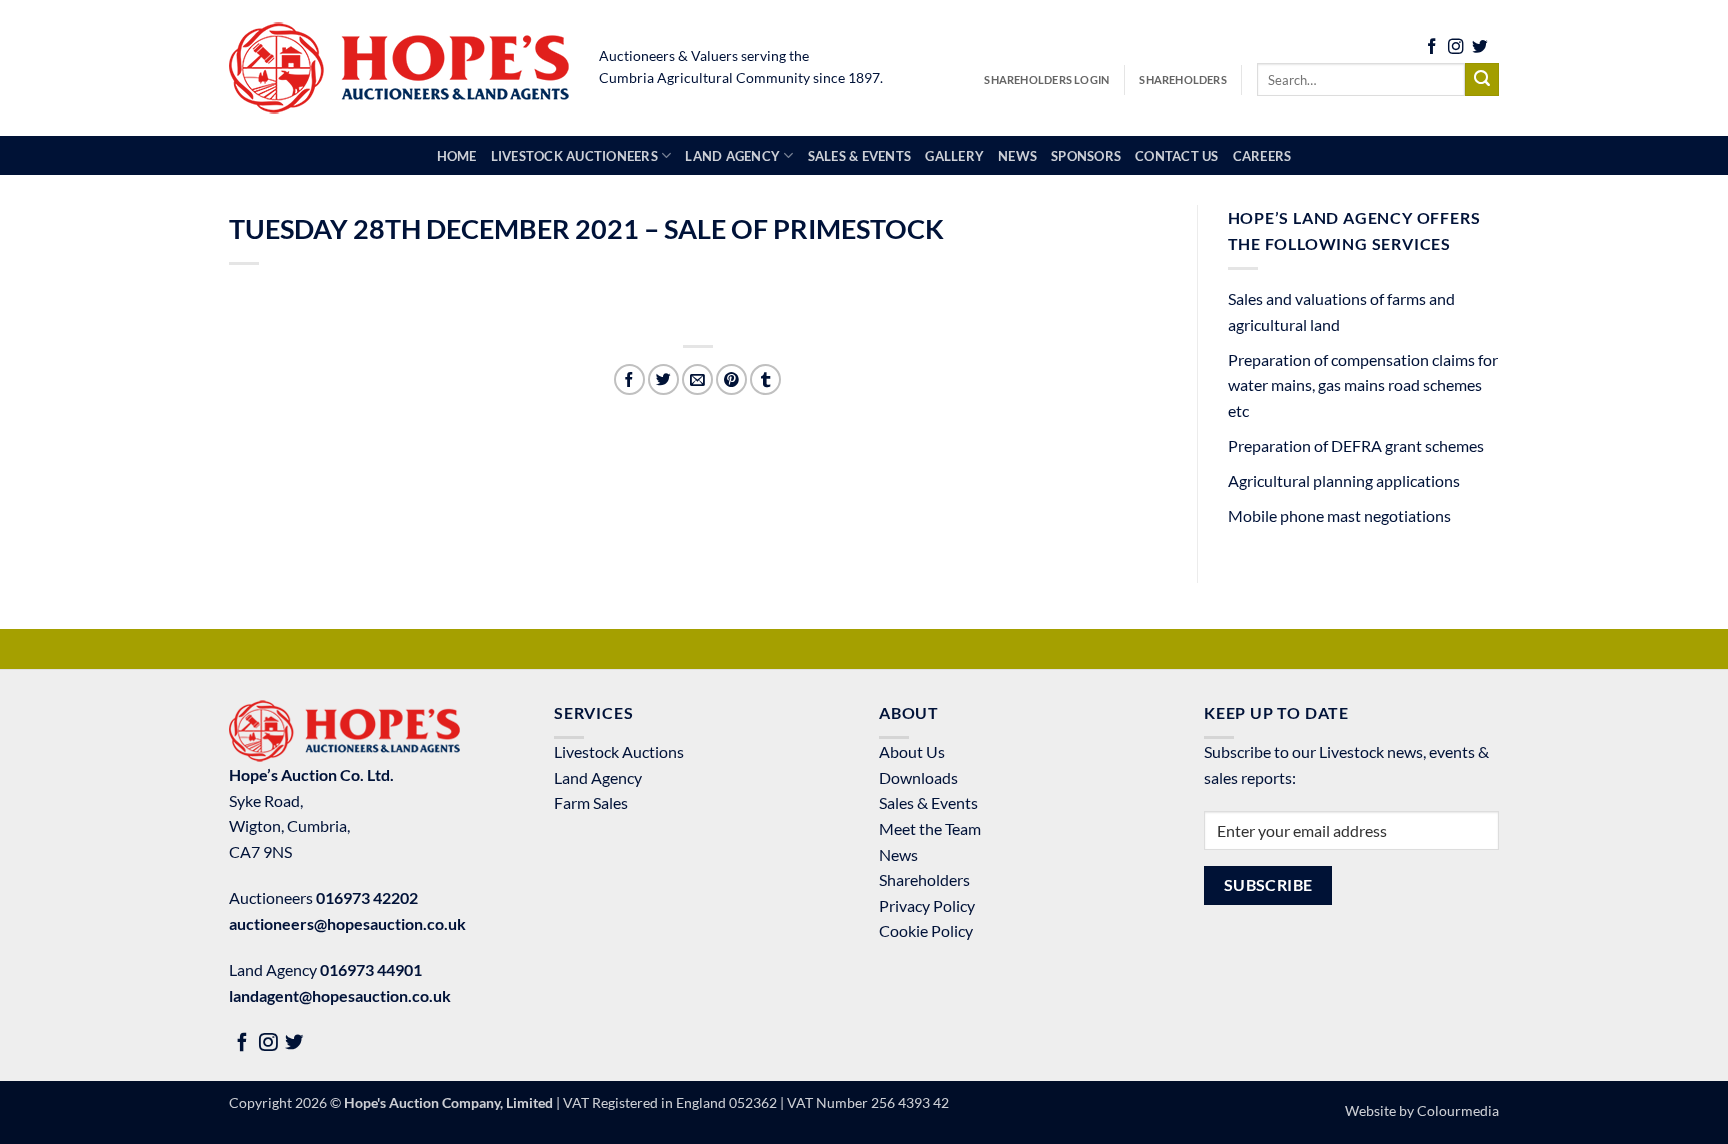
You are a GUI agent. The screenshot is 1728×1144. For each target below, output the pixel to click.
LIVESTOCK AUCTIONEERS (574, 156)
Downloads (918, 777)
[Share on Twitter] (663, 379)
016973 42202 (367, 897)
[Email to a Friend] (697, 379)
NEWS (1017, 156)
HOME (457, 156)
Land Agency (598, 777)
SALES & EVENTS (860, 156)
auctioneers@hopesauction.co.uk (347, 923)
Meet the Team (930, 828)
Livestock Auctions (619, 751)
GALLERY (954, 156)
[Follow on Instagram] (1456, 48)
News (898, 854)
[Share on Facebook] (629, 379)
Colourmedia (1458, 1110)
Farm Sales (591, 802)
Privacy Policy (927, 905)
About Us (912, 751)
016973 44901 (371, 969)
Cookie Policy (926, 930)
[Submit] (1482, 80)
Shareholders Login (1046, 79)
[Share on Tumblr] (765, 379)
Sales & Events (928, 802)
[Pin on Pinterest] (731, 379)
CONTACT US (1177, 156)
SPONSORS (1086, 156)
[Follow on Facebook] (1432, 48)
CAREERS (1262, 156)
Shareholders (1183, 79)
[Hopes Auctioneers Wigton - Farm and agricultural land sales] (399, 68)
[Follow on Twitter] (1480, 48)
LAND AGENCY (732, 156)
